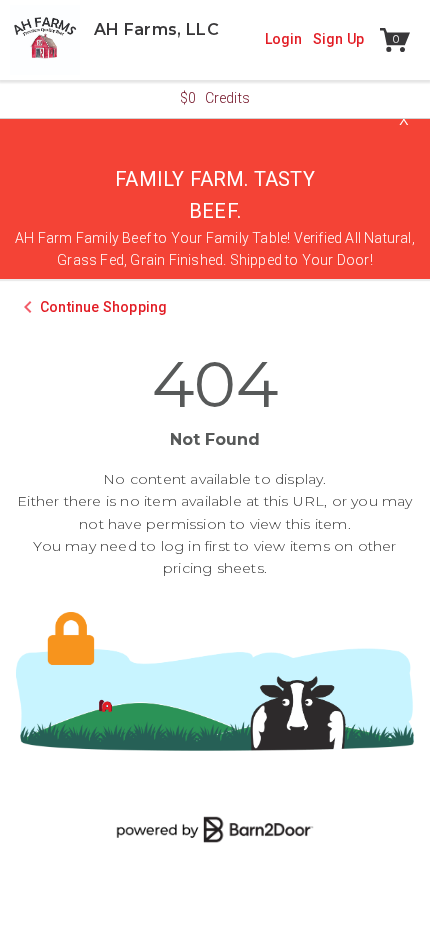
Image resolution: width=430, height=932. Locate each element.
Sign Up (338, 39)
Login (284, 39)
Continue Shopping (103, 307)
